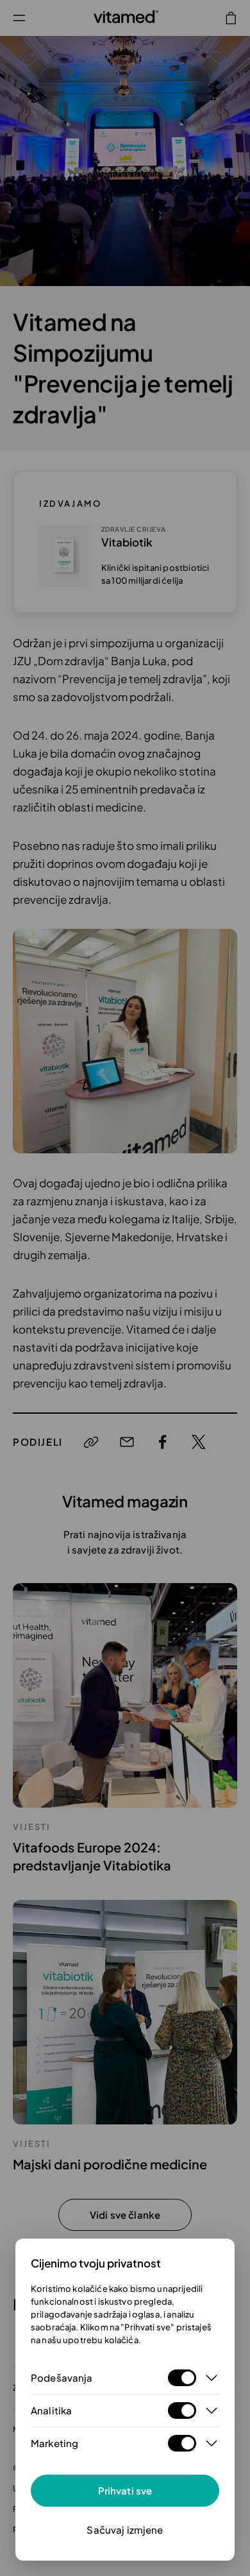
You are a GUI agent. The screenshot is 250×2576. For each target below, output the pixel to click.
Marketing (54, 2443)
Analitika (51, 2410)
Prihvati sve (125, 2490)
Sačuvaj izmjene (125, 2529)
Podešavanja (62, 2377)
